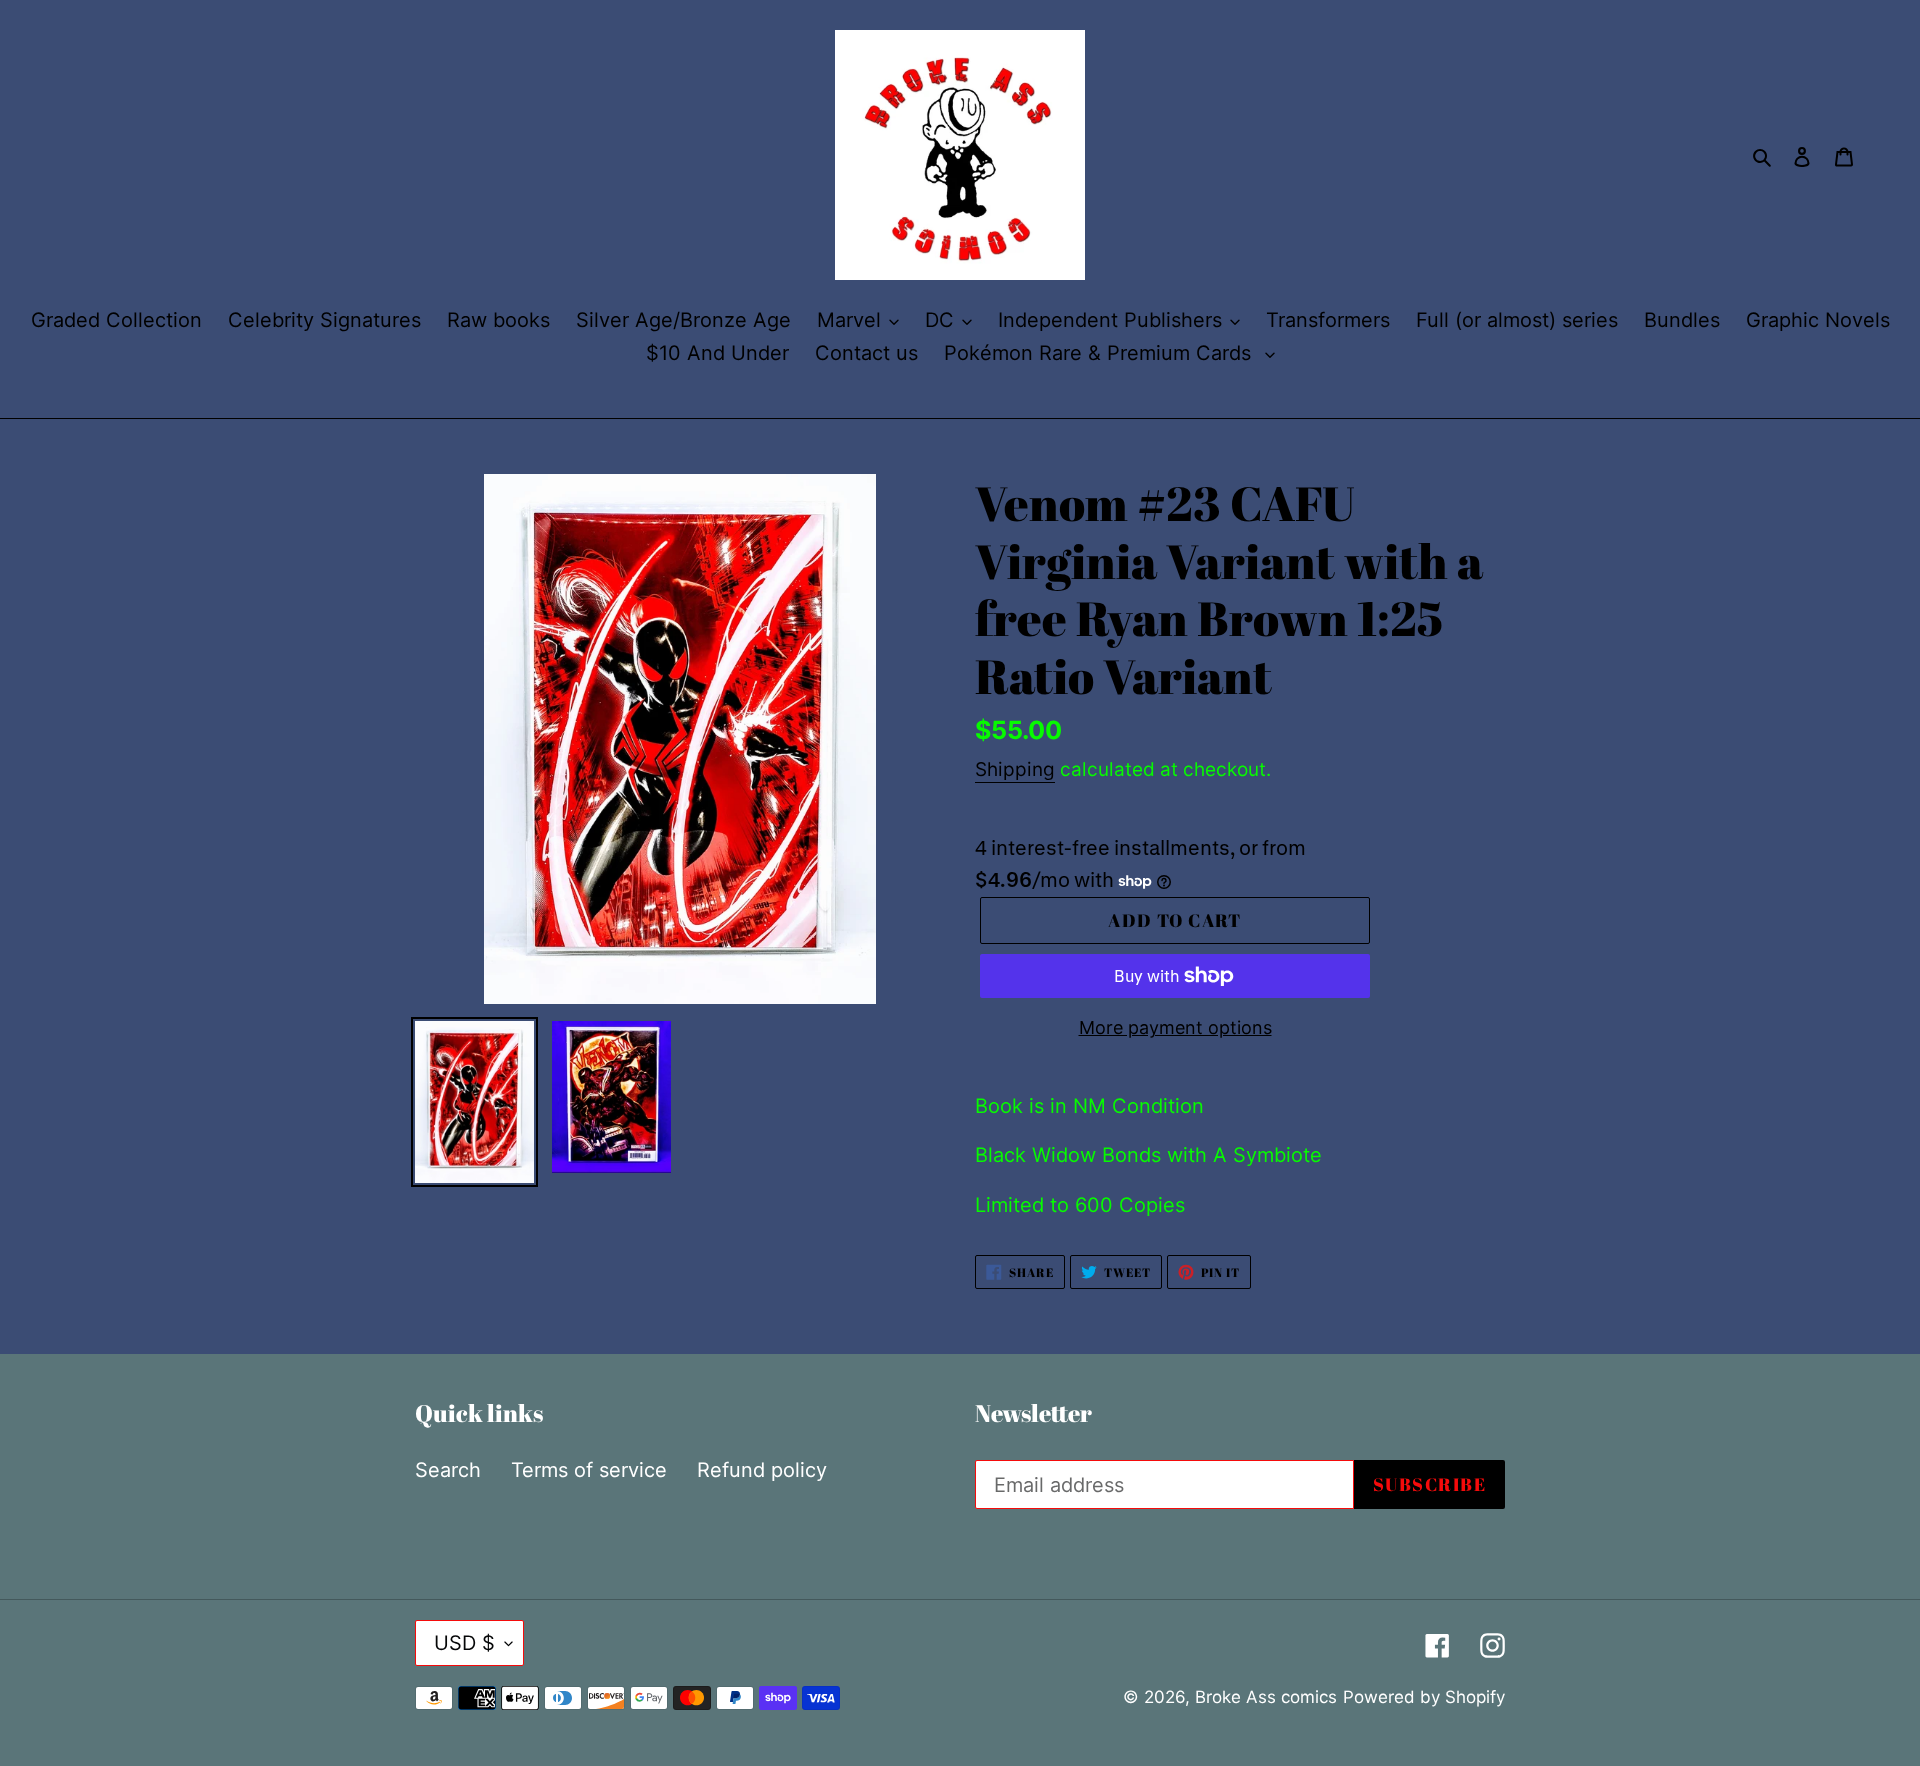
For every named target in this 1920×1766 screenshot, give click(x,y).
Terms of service (589, 1470)
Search (448, 1470)
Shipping (1015, 769)
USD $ (464, 1643)
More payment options (1175, 1027)
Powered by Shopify (1424, 1697)
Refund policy (762, 1470)
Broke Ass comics (1266, 1697)
